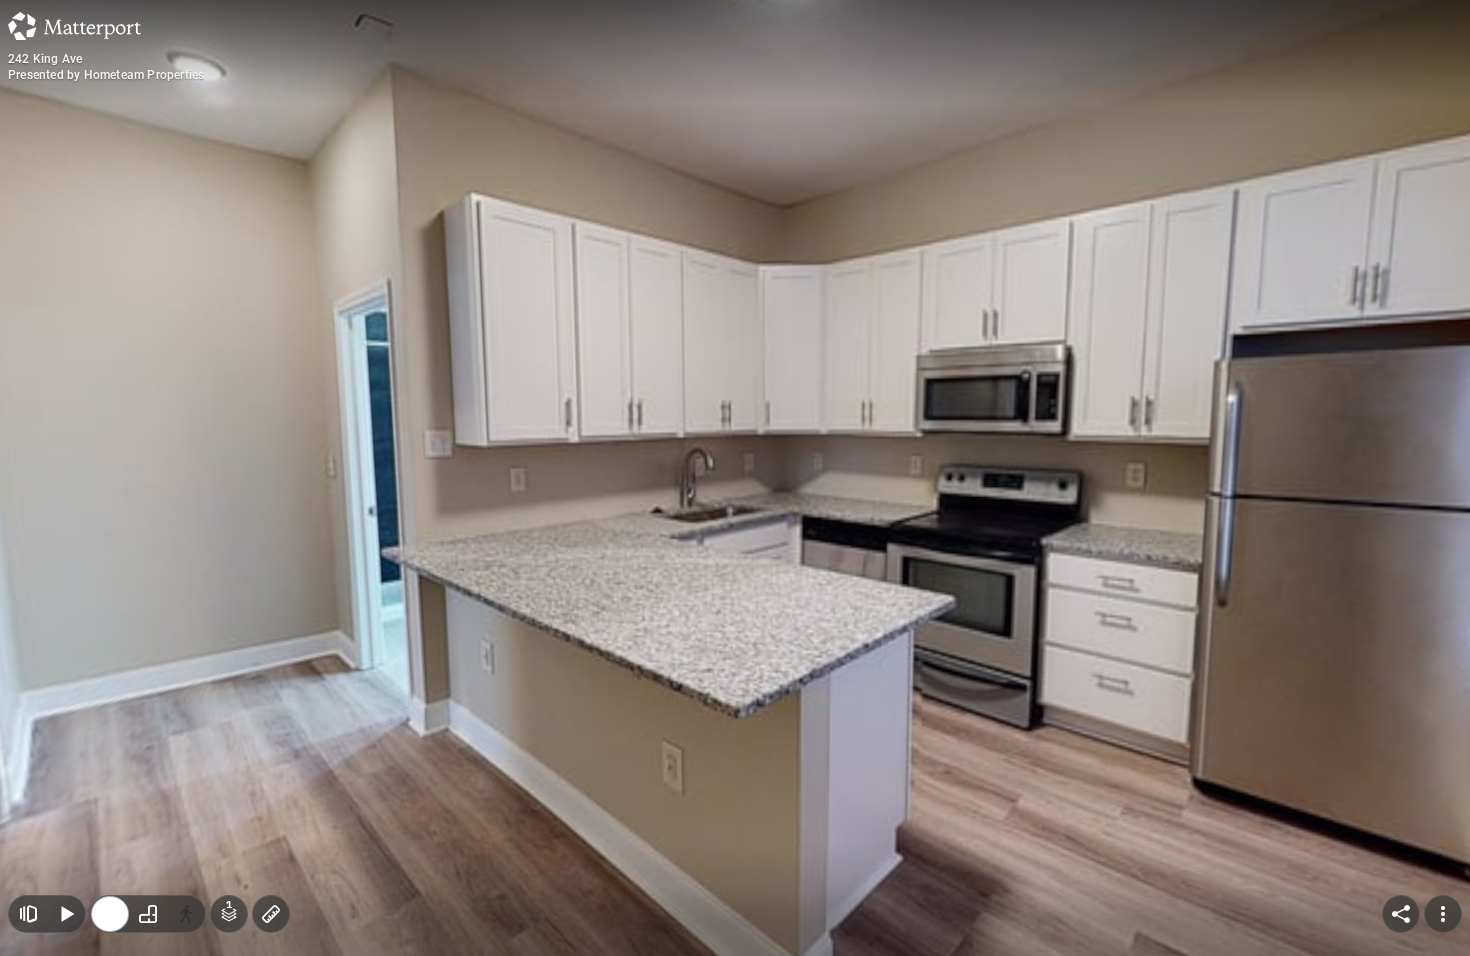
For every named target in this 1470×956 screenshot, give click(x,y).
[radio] (110, 914)
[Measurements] (271, 914)
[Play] (66, 914)
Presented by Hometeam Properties (106, 75)
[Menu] (1443, 914)
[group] (148, 914)
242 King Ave (45, 59)
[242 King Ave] (735, 478)
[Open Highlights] (28, 914)
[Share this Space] (1401, 914)
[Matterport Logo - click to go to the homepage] (74, 26)
